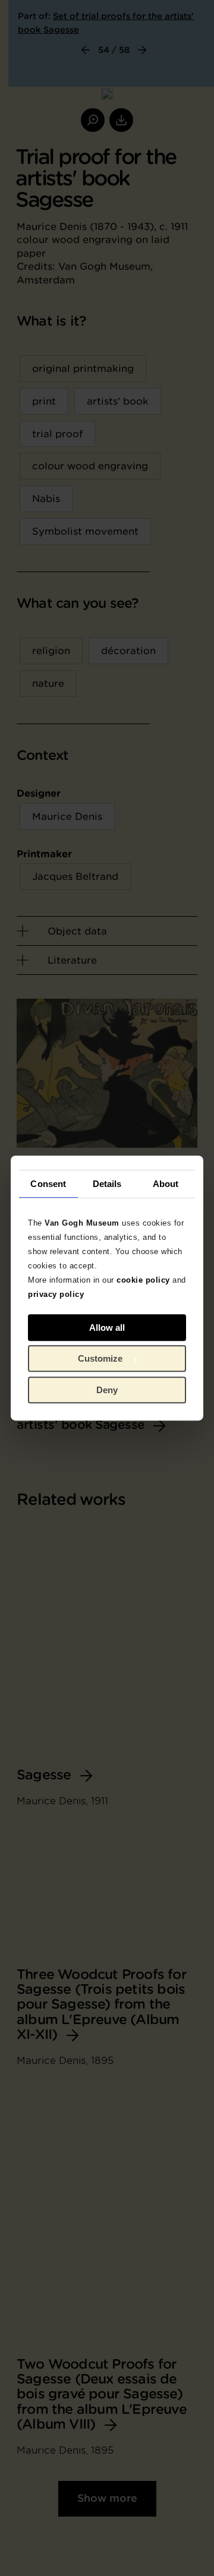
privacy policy (56, 1294)
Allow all (107, 1328)
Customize (100, 1358)
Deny (107, 1390)
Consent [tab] (48, 1184)
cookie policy (143, 1280)
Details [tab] (107, 1184)
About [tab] (166, 1184)
